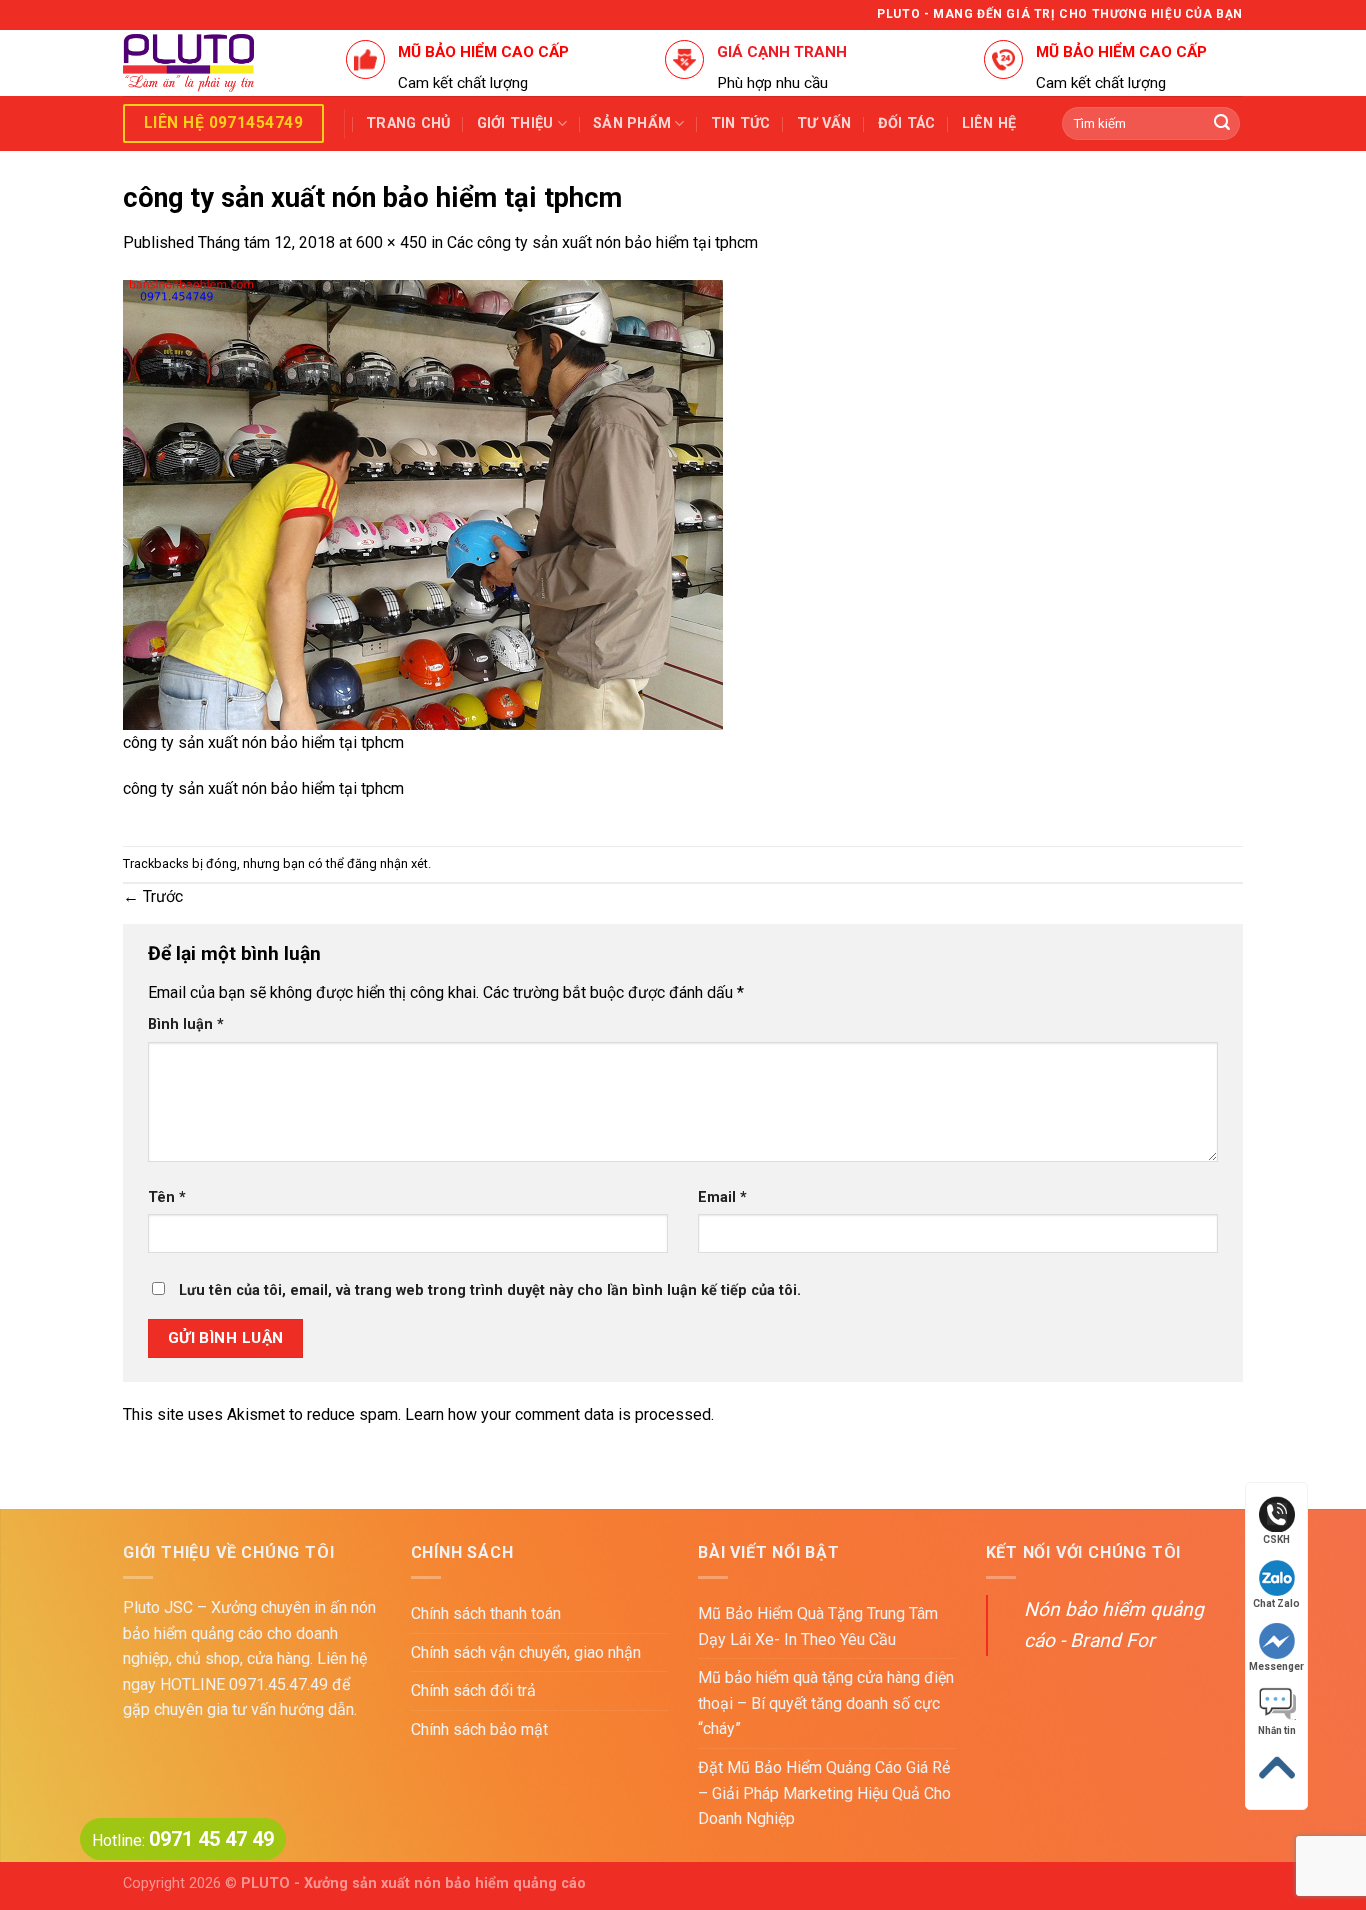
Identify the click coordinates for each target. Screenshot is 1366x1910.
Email (722, 1197)
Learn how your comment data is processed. (559, 1414)
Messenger (1276, 1666)
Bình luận (186, 1024)
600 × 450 (391, 242)
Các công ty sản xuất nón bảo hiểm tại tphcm (602, 242)
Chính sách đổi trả (473, 1690)
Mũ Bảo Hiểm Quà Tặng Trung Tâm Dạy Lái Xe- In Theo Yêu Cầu (818, 1626)
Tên (167, 1197)
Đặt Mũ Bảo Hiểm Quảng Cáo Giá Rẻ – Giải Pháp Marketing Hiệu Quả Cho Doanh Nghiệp (824, 1793)
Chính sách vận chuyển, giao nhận (526, 1652)
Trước (153, 896)
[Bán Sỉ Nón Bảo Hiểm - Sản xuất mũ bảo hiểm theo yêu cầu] (219, 63)
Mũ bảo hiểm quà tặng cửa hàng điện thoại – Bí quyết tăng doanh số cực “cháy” (826, 1703)
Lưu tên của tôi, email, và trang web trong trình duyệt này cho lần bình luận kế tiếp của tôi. (490, 1290)
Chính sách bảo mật (479, 1729)
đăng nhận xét (387, 863)
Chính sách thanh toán (486, 1613)
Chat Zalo (1276, 1603)
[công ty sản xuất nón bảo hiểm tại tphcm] (423, 503)
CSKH (1276, 1539)
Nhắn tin (1277, 1730)
